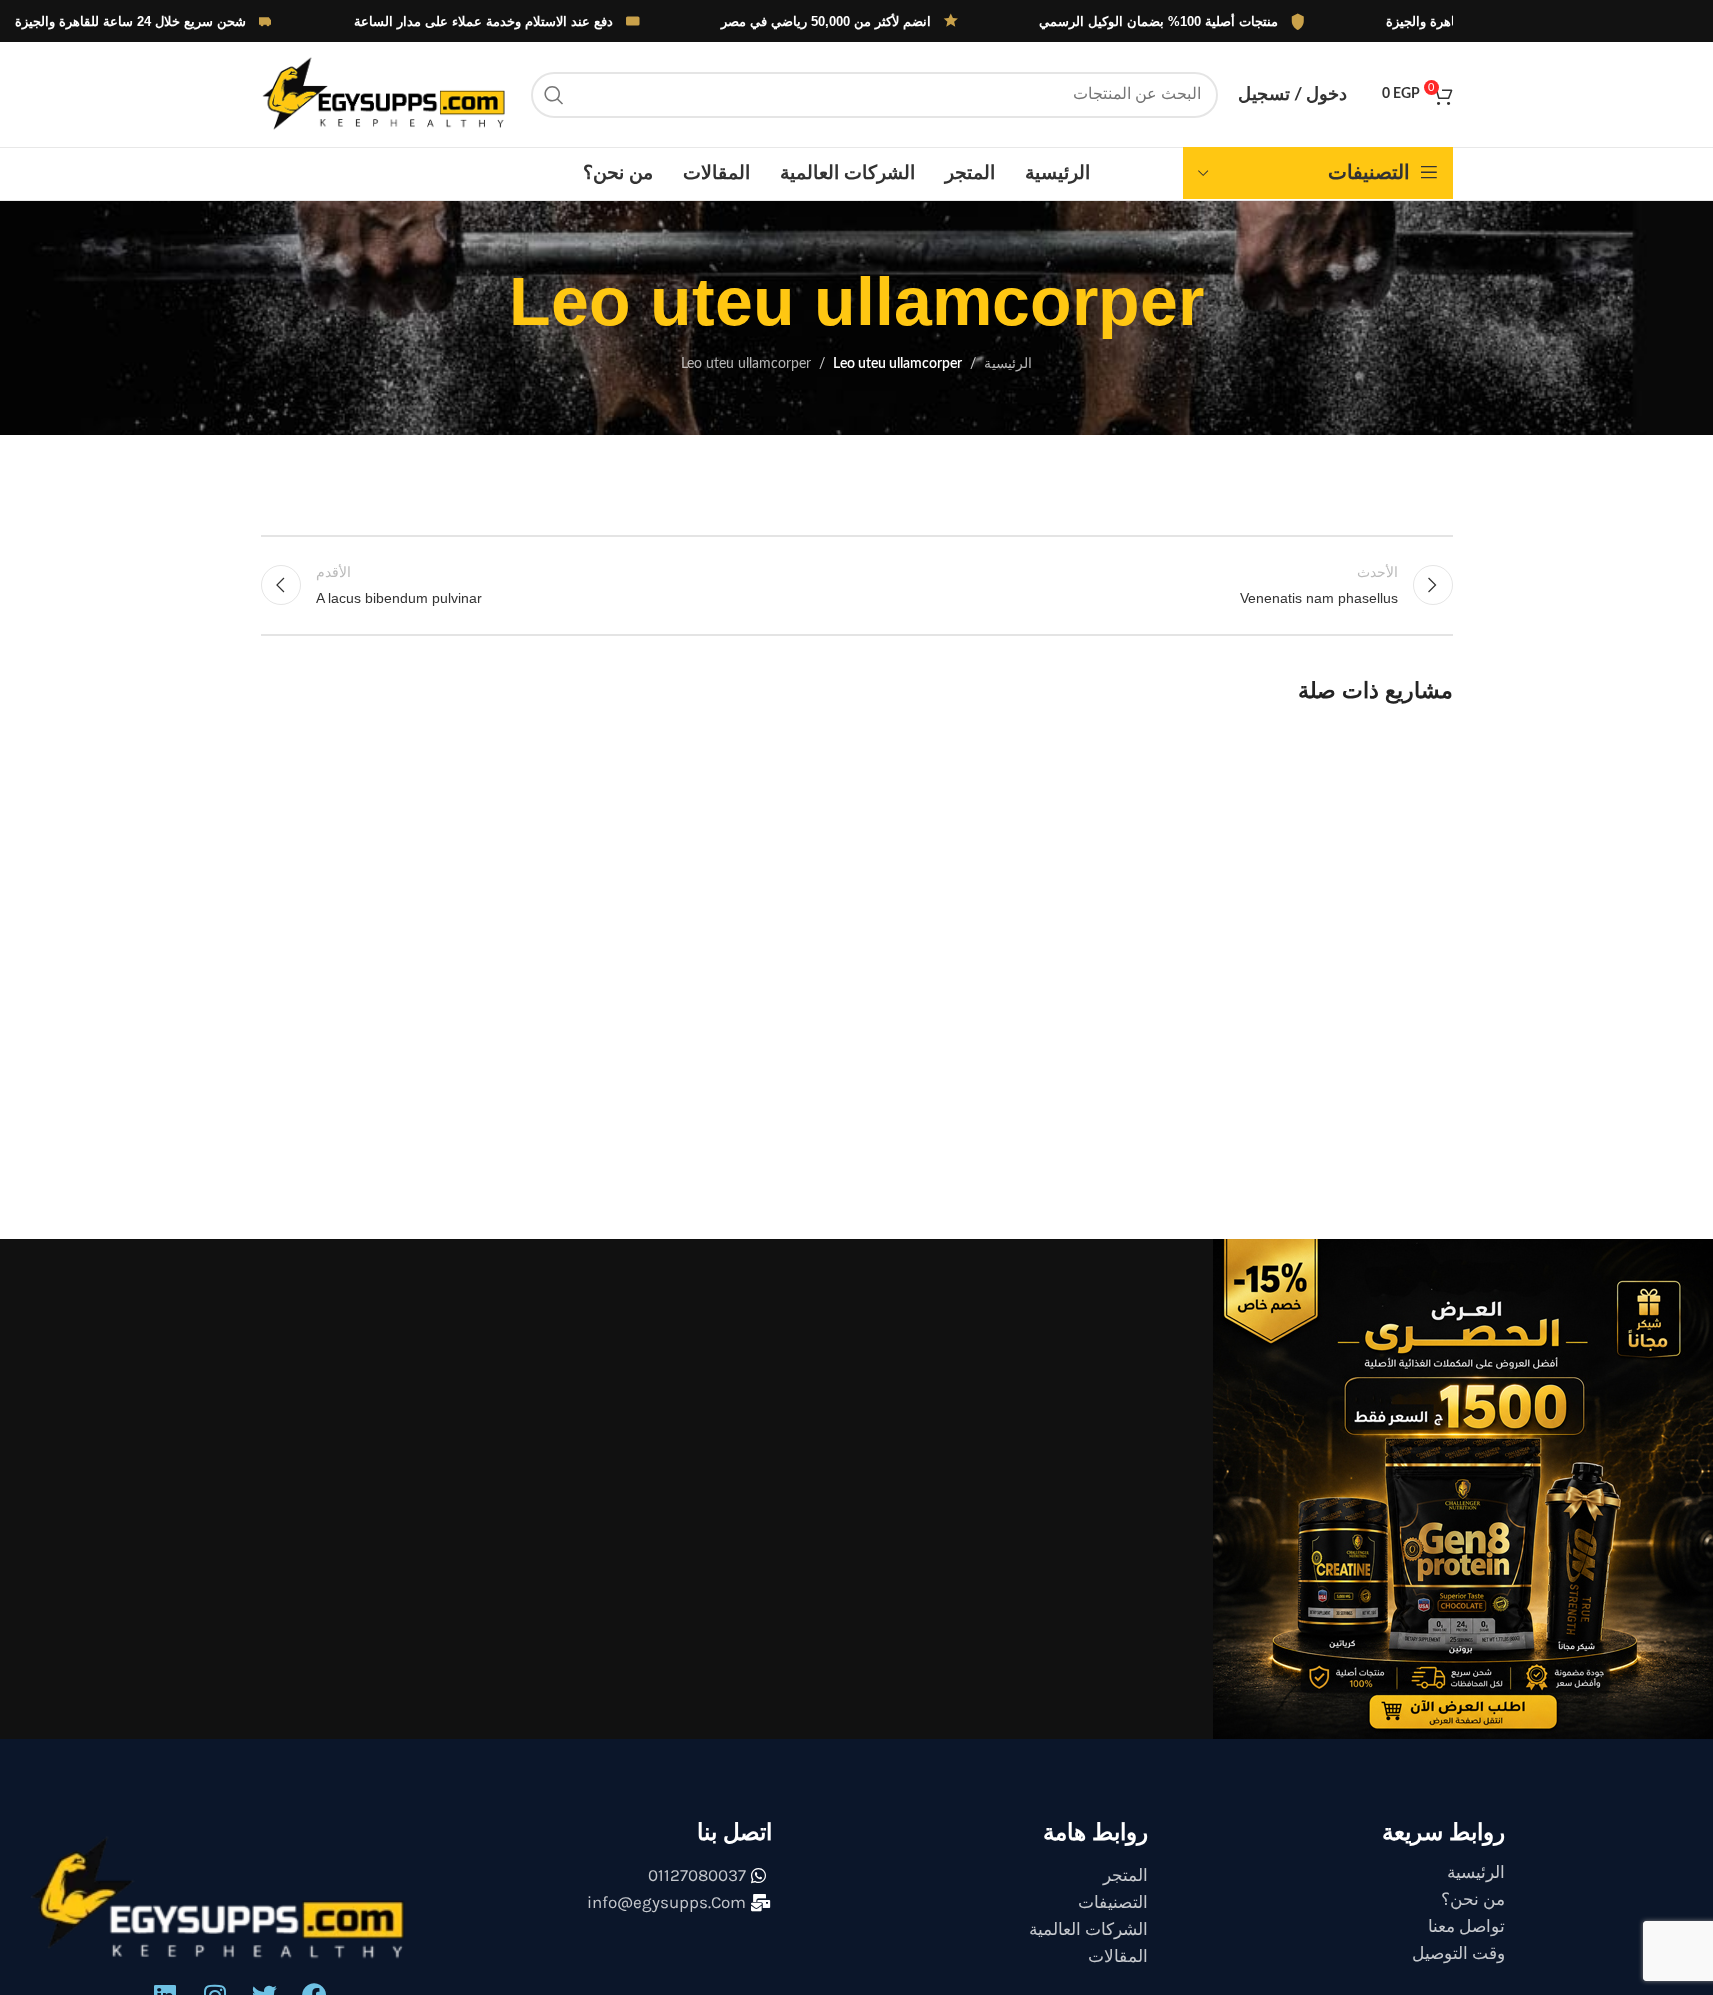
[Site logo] (386, 94)
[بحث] (554, 95)
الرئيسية (1008, 364)
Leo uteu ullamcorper (746, 364)
